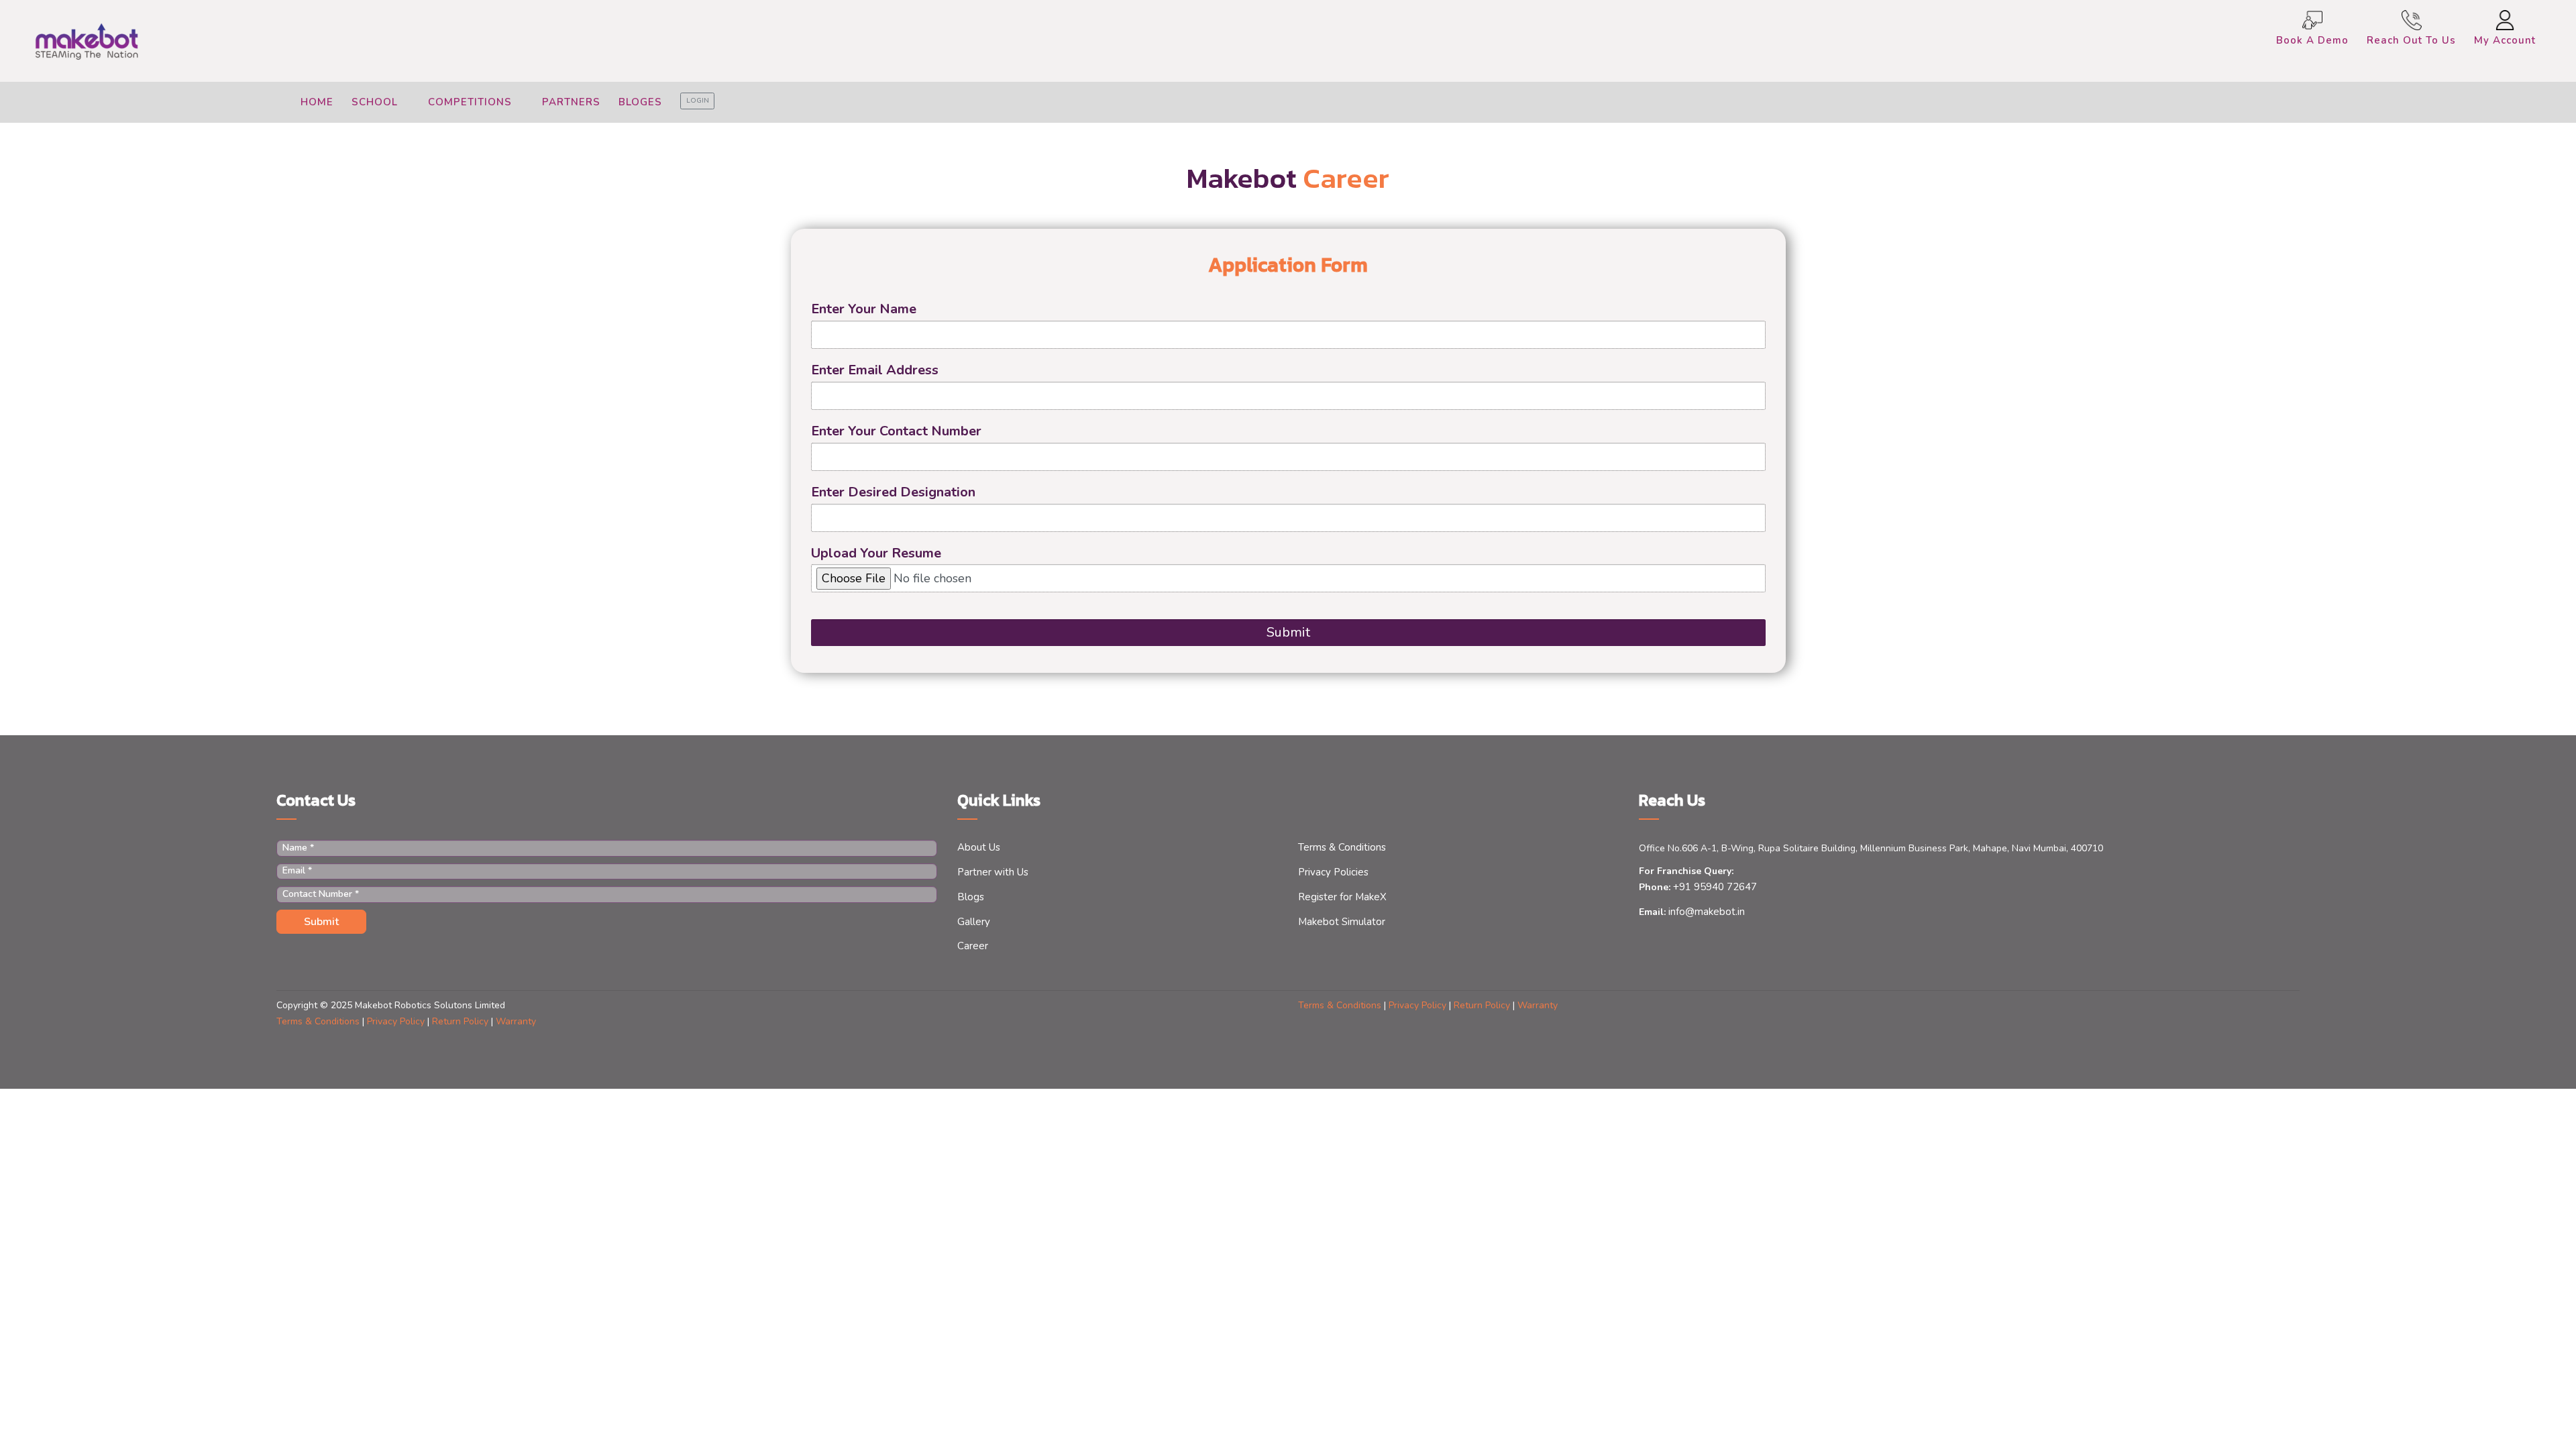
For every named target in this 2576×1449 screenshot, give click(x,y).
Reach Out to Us (2411, 40)
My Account (2505, 40)
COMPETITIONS (472, 102)
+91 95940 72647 (1714, 887)
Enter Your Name (864, 309)
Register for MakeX (1342, 897)
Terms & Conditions (1342, 847)
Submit (1288, 632)
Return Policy (1483, 1005)
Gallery (974, 922)
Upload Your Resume (876, 553)
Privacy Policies (1333, 872)
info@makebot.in (1705, 912)
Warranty (1538, 1005)
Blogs (971, 897)
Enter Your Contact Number (896, 431)
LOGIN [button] (698, 101)
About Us (979, 847)
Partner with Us (993, 872)
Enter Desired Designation (893, 492)
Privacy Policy (1419, 1005)
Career (973, 946)
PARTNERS (571, 102)
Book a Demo (2312, 40)
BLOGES (640, 102)
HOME (317, 102)
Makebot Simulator (1342, 922)
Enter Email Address (875, 370)
